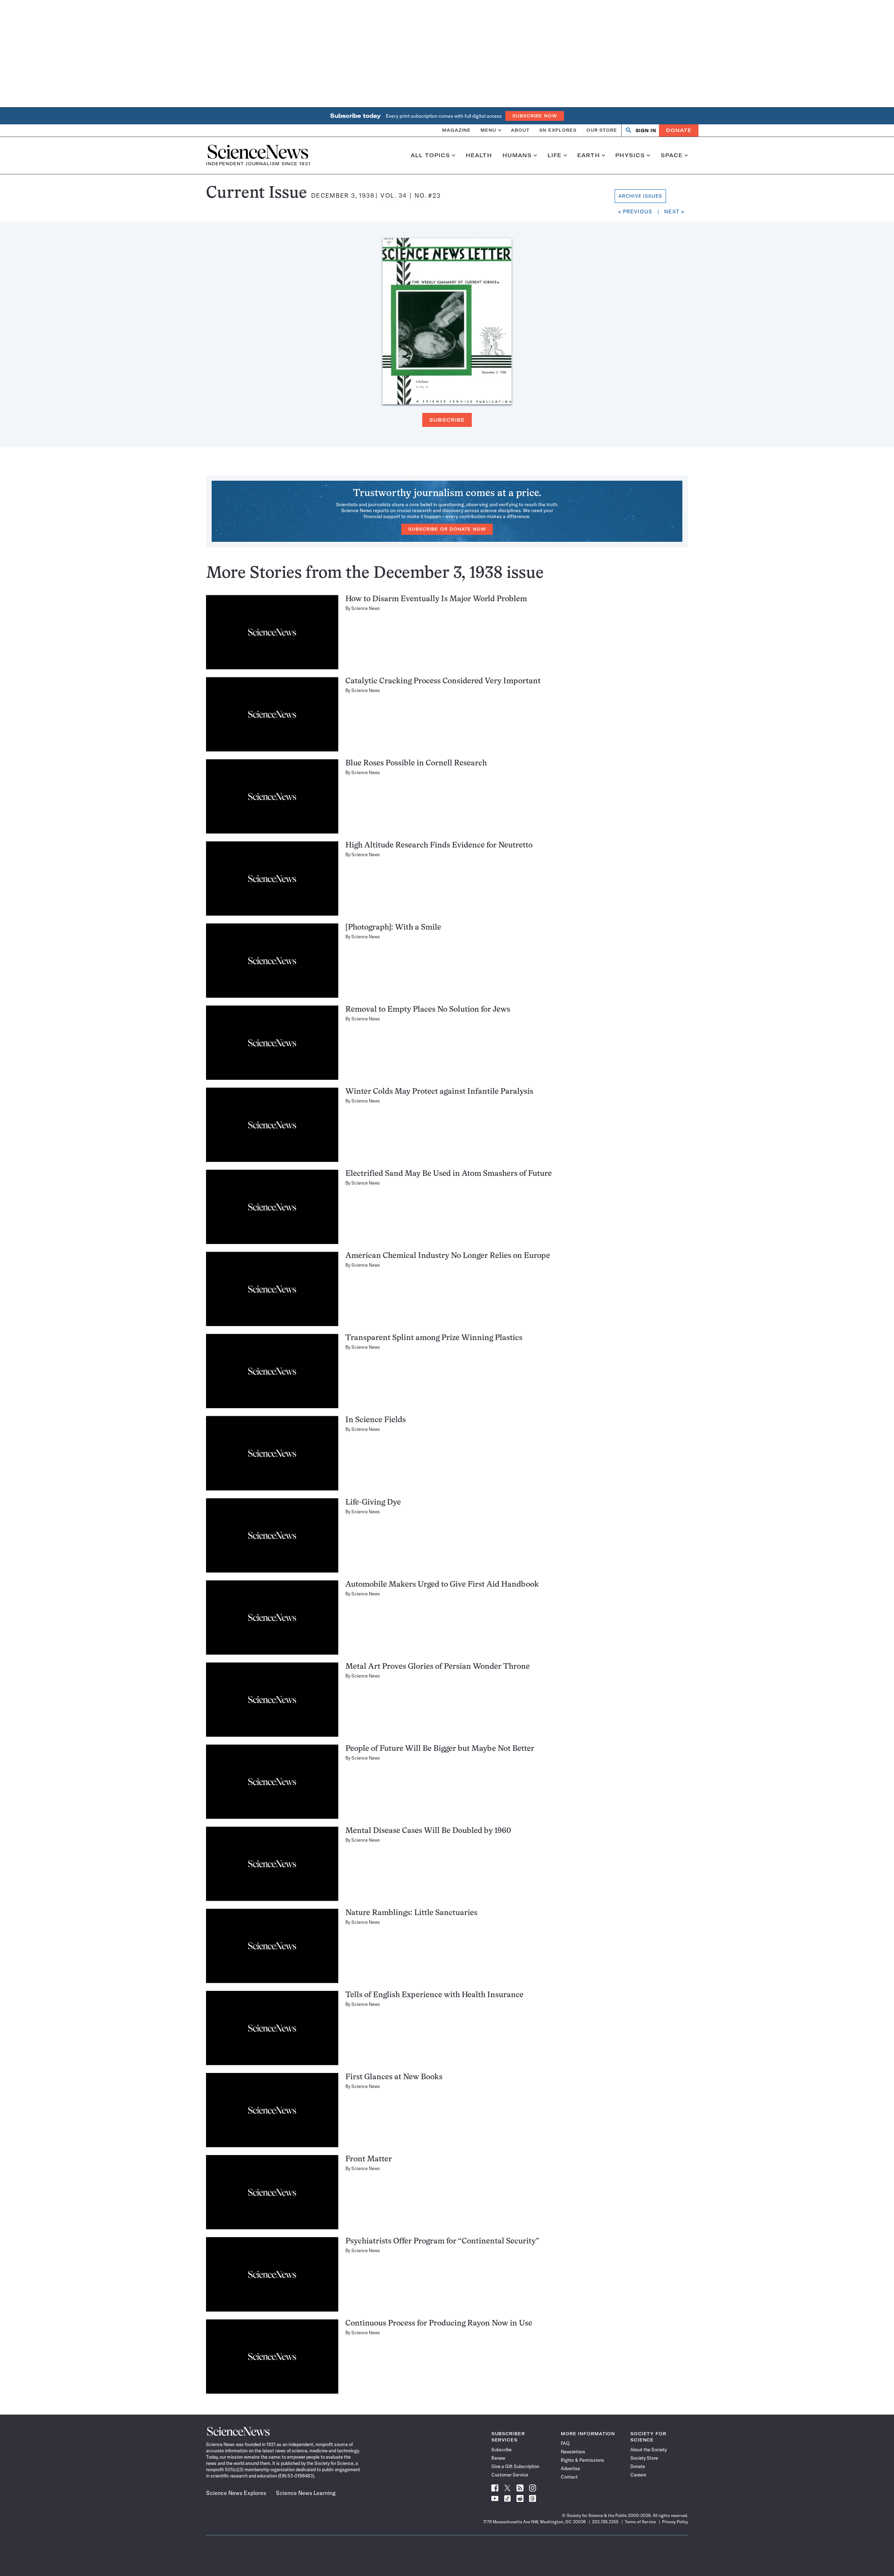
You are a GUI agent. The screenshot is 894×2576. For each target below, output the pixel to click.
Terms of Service (640, 2522)
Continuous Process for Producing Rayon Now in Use (439, 2324)
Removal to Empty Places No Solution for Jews (428, 1010)
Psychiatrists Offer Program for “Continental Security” (442, 2242)
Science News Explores (236, 2493)
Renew (498, 2458)
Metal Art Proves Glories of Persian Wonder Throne (438, 1667)
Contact (569, 2477)
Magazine (456, 130)
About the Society (648, 2450)
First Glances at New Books (394, 2077)
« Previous (635, 212)
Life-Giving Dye (373, 1503)
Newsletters (573, 2452)
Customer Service (510, 2475)
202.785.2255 (605, 2522)
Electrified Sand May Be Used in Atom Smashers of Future (449, 1174)
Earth (589, 155)
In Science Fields (376, 1420)
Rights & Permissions (582, 2460)
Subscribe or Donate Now (447, 529)
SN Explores (558, 130)
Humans (517, 155)
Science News (366, 608)
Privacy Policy (675, 2522)
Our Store (602, 130)
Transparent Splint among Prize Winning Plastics (434, 1338)
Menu (488, 130)
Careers (638, 2475)
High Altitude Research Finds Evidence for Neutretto (439, 846)
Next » (674, 212)
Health (479, 155)
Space (672, 155)
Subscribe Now (535, 116)
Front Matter (369, 2159)
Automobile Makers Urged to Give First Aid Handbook (442, 1585)
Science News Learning (306, 2493)
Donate (679, 130)
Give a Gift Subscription (515, 2466)
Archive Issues (640, 196)
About (520, 130)
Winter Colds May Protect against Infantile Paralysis (439, 1092)
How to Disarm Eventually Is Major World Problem (436, 599)
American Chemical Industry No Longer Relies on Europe (448, 1256)
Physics (630, 155)
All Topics (430, 155)
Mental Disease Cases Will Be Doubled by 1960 (428, 1831)
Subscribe (447, 420)
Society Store (644, 2458)
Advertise (570, 2468)
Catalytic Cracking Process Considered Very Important (443, 681)
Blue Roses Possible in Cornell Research (416, 763)
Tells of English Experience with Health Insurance (434, 1995)
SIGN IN (646, 130)
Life (555, 155)
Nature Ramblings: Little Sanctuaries (411, 1913)
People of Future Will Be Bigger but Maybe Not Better (440, 1749)
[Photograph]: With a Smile (393, 928)
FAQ (565, 2443)
